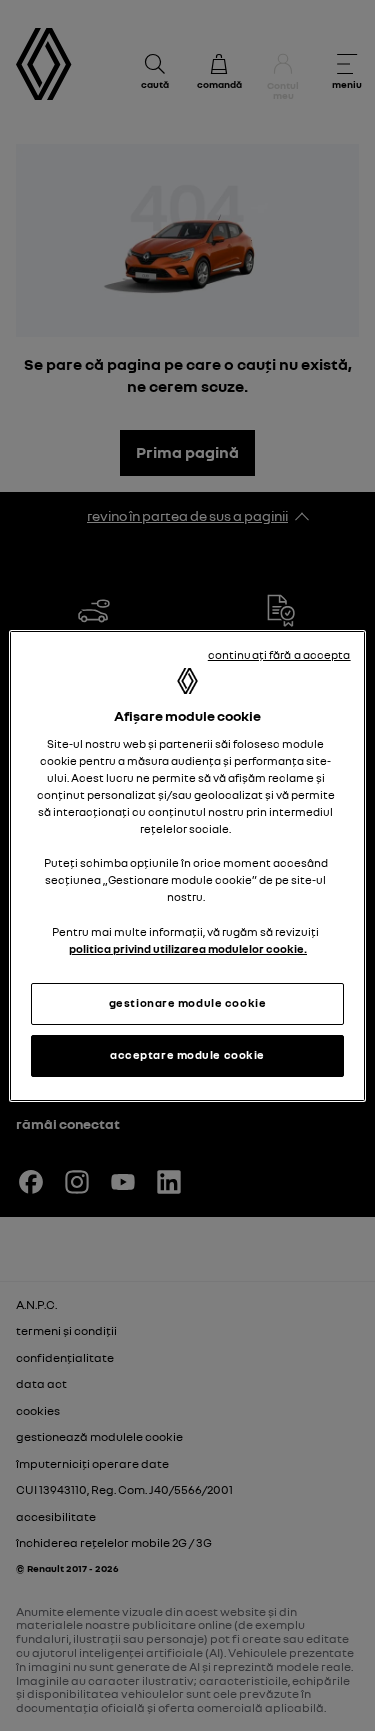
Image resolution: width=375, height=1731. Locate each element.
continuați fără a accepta (279, 655)
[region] (187, 866)
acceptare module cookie (187, 1055)
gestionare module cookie (188, 1003)
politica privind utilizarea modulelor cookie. (188, 949)
